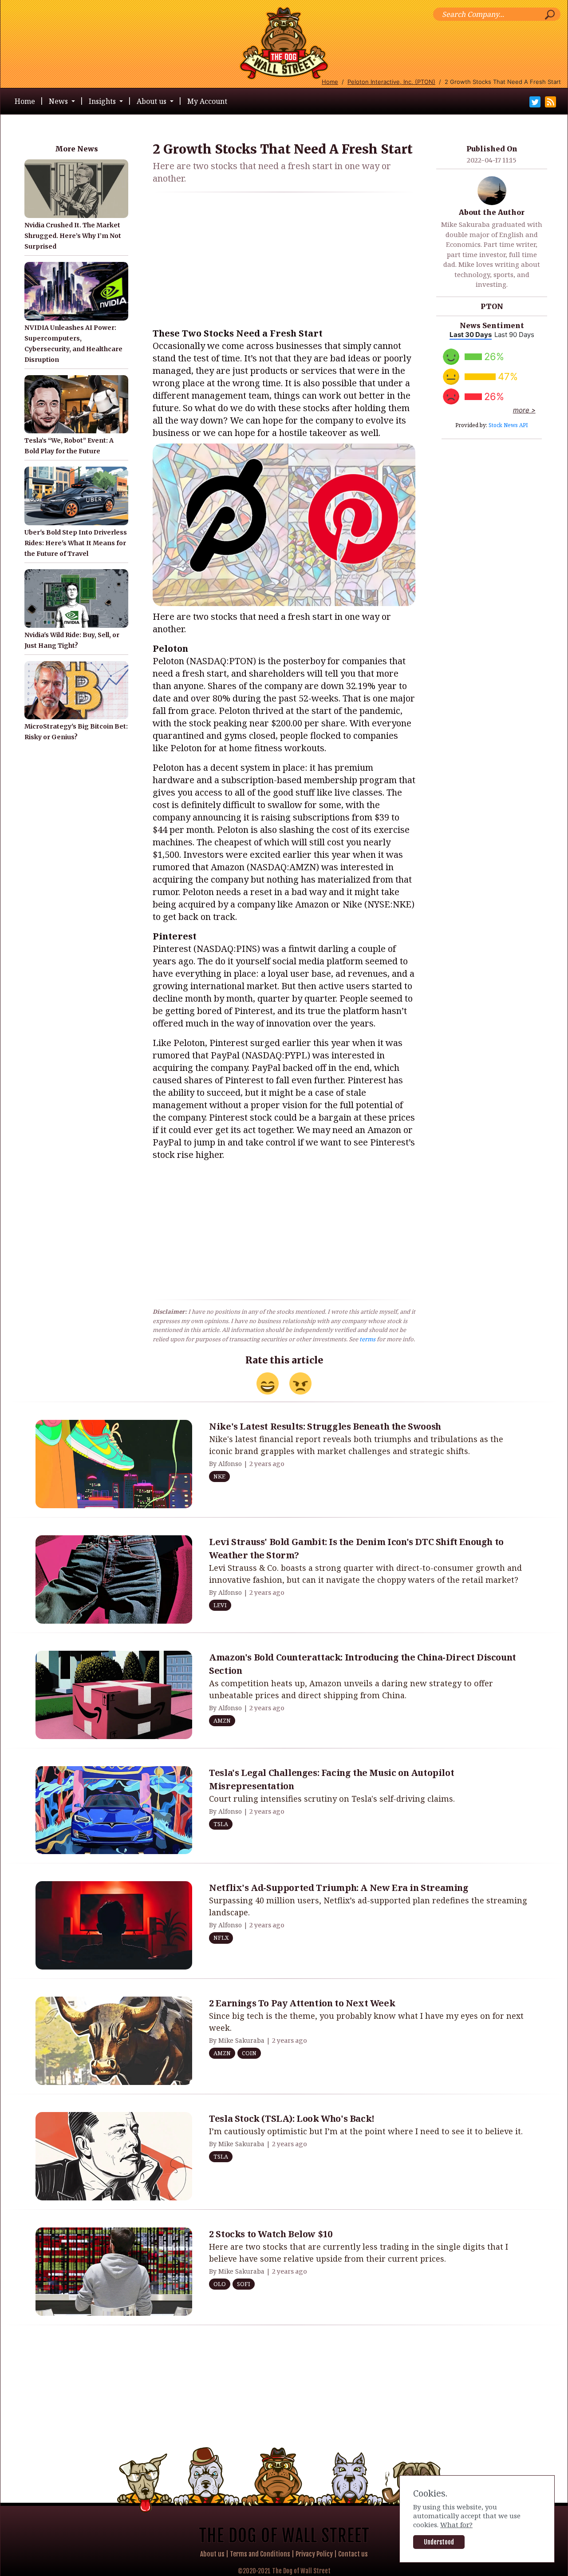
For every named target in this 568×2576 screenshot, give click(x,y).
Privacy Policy (314, 2554)
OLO (220, 2284)
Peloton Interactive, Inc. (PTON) (391, 82)
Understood (439, 2542)
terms (367, 1339)
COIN (249, 2053)
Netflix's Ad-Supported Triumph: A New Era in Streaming (339, 1888)
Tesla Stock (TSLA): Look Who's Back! (292, 2118)
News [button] (59, 101)
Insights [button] (103, 101)
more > (524, 410)
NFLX (221, 1938)
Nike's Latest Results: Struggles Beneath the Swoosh (325, 1426)
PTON (492, 306)
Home (330, 82)
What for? (456, 2524)
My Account (207, 101)
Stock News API (508, 425)
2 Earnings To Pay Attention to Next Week (302, 2003)
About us (212, 2554)
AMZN (222, 1720)
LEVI (220, 1605)
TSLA (221, 1824)
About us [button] (152, 101)
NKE (219, 1476)
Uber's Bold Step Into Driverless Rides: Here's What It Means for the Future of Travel (76, 543)
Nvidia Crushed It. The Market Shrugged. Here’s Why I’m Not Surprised (73, 236)
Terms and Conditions (260, 2554)
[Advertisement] (284, 262)
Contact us (353, 2554)
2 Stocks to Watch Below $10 (270, 2234)
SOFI (244, 2284)
